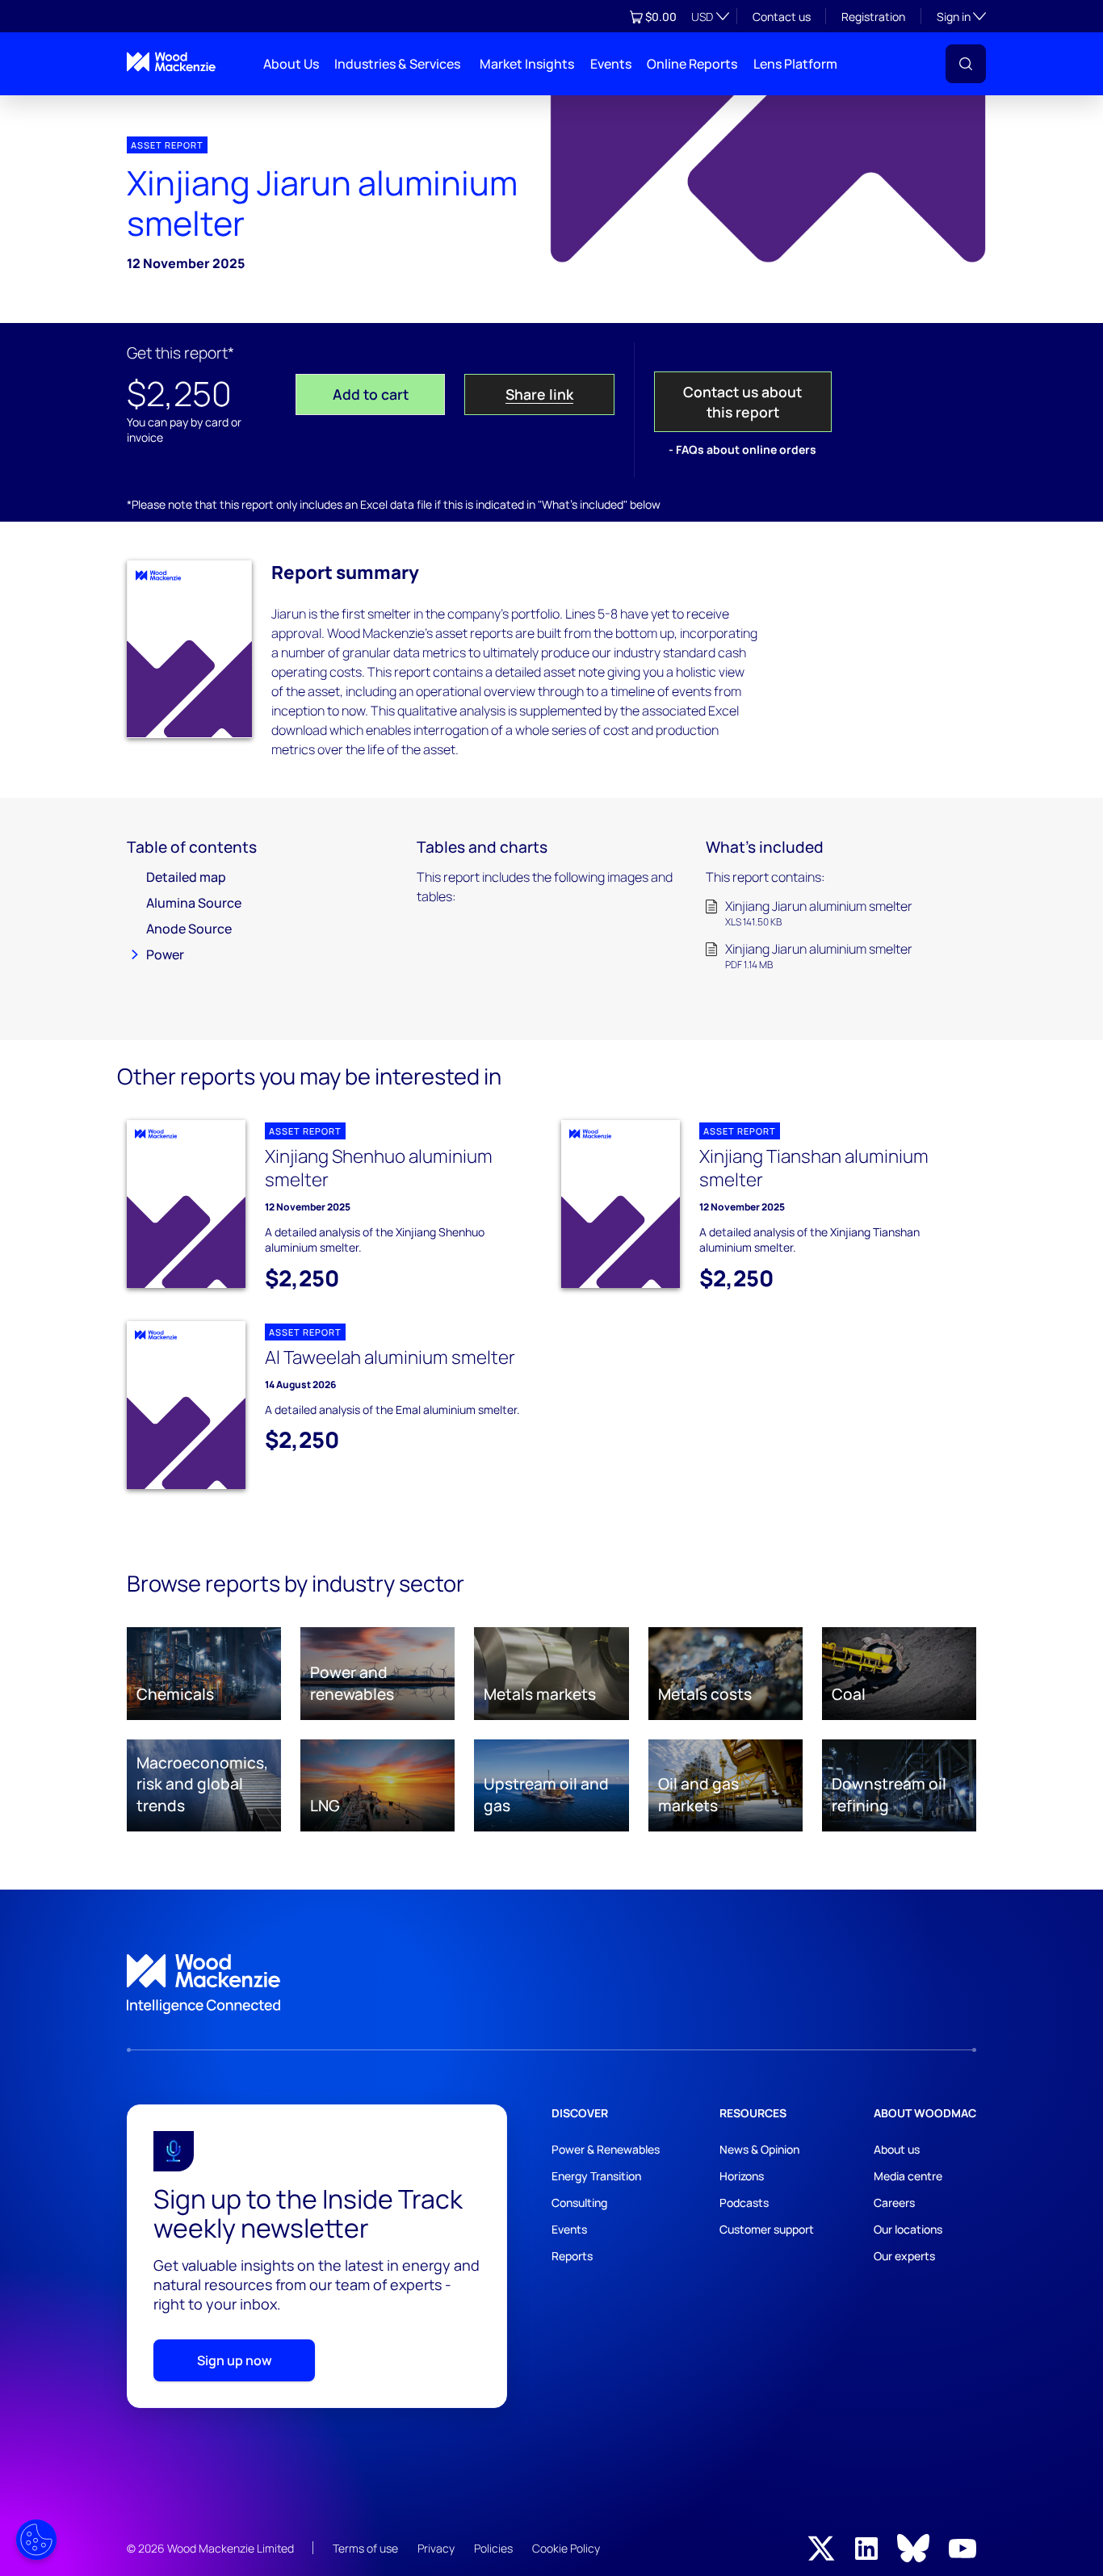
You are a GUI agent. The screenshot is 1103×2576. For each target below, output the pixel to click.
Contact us (782, 17)
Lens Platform (795, 64)
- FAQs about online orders (742, 449)
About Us (291, 64)
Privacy (436, 2548)
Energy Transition (596, 2176)
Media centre (908, 2176)
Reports (572, 2256)
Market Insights (527, 64)
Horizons (742, 2176)
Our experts (904, 2256)
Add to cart (371, 394)
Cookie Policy (566, 2548)
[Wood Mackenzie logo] (171, 62)
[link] (551, 1984)
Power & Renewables (606, 2149)
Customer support (767, 2229)
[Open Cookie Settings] (36, 2540)
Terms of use (365, 2548)
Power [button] (165, 954)
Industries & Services (397, 64)
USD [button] (702, 17)
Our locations (908, 2229)
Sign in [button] (961, 16)
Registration (873, 17)
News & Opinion (759, 2149)
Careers (894, 2203)
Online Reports (692, 64)
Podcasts (744, 2203)
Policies (493, 2548)
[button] (966, 64)
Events (611, 64)
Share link (539, 394)
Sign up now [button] (235, 2360)
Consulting (579, 2203)
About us (897, 2149)
